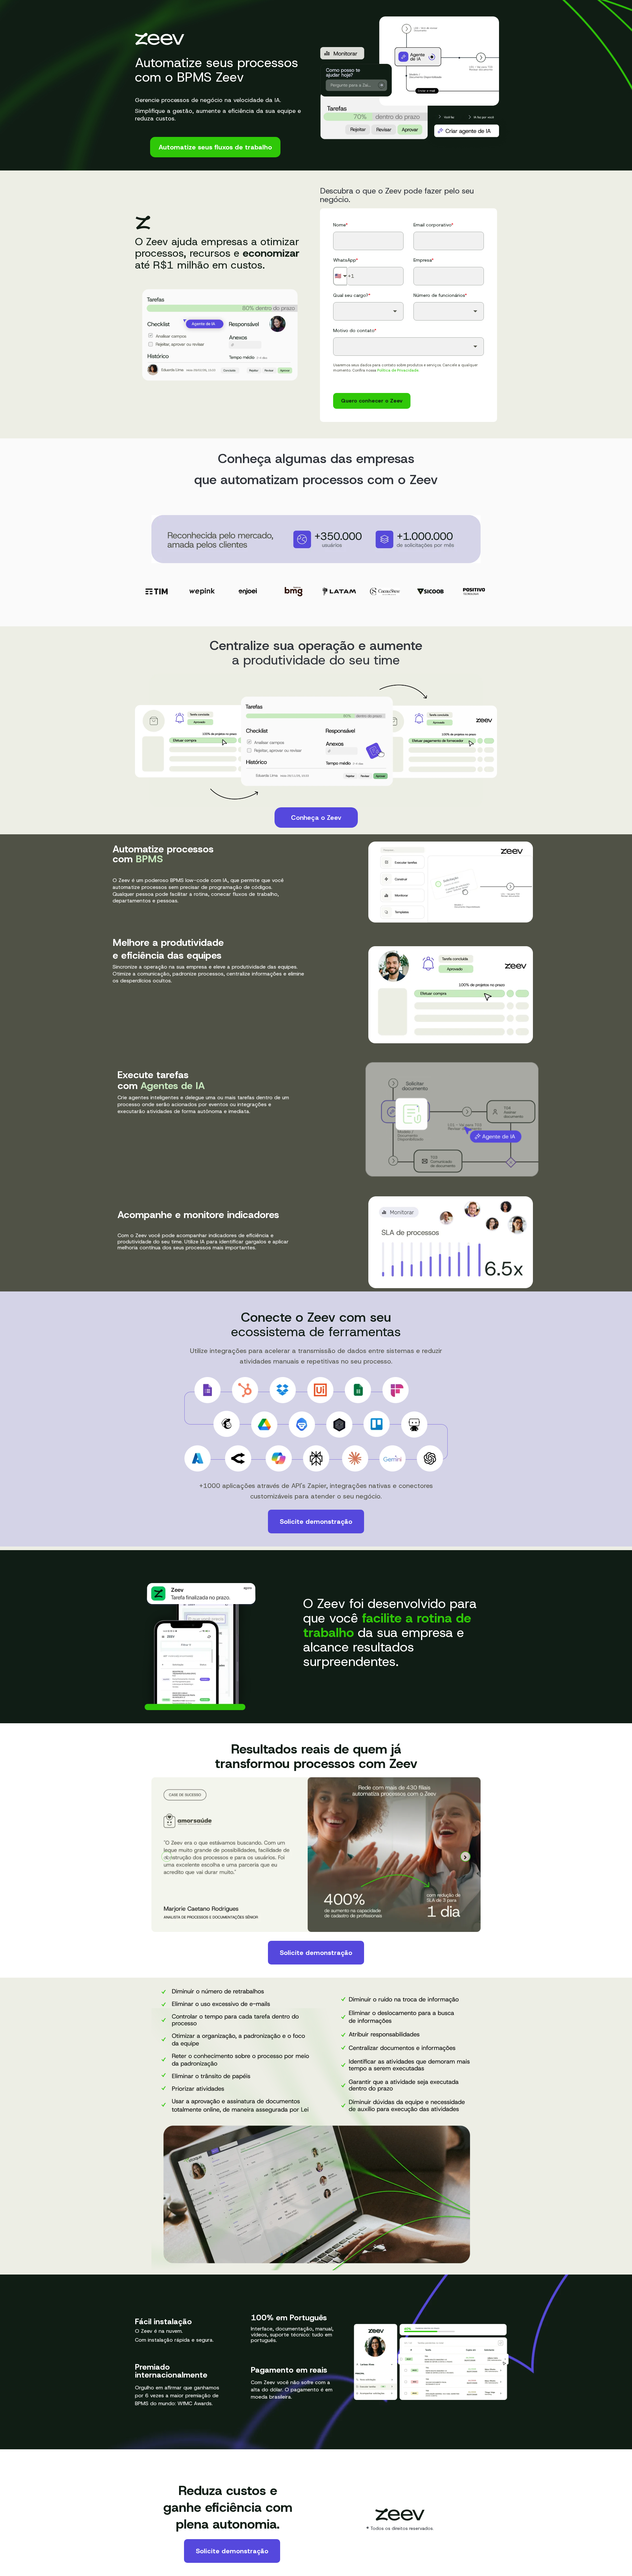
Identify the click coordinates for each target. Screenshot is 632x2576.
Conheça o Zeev (316, 818)
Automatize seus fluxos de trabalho (215, 147)
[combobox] (368, 311)
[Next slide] (465, 1857)
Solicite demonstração (316, 1522)
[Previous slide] (167, 1857)
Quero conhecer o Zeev (372, 401)
